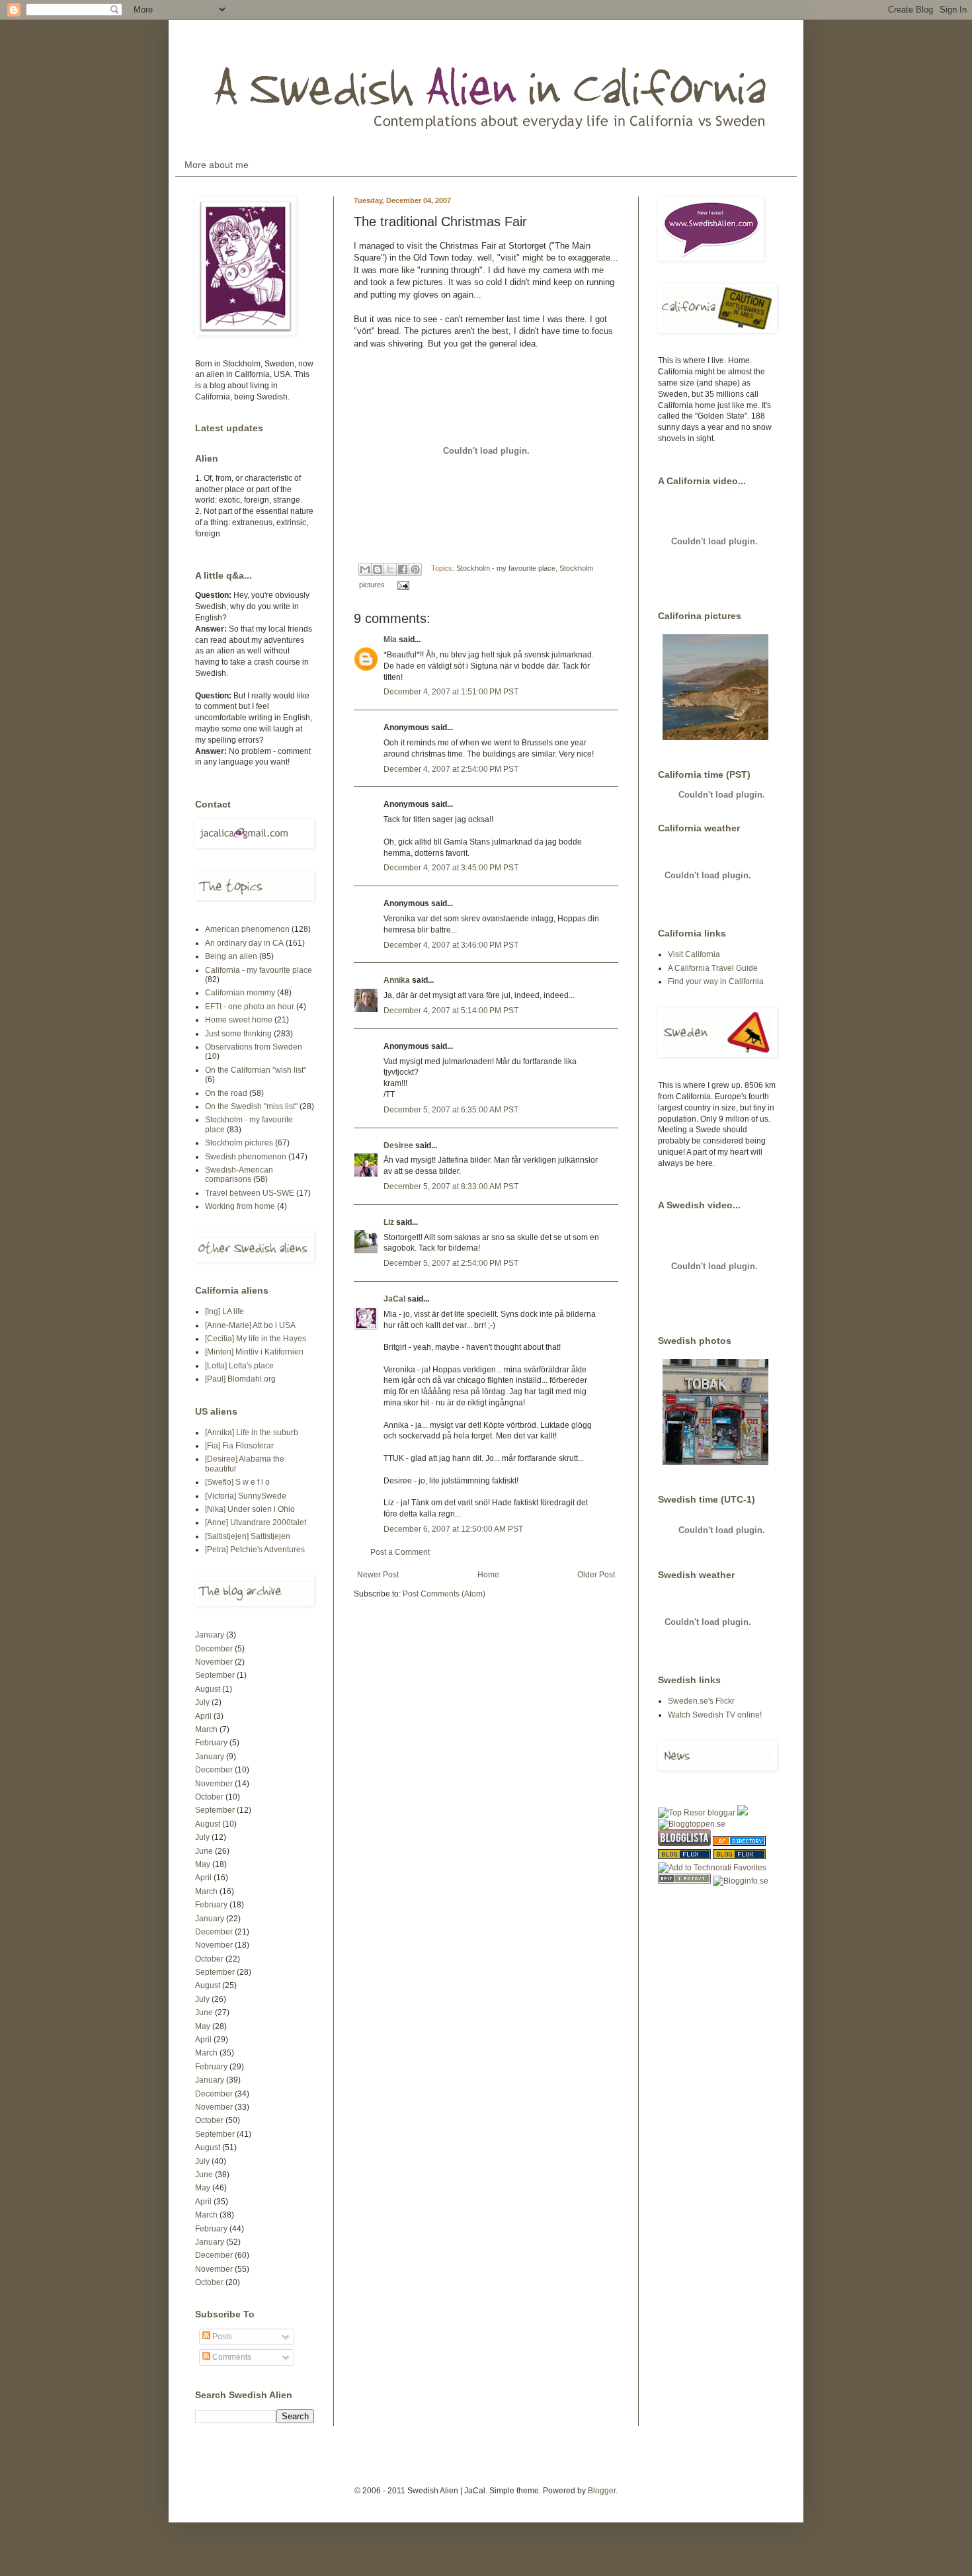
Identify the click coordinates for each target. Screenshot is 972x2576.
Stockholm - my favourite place (506, 568)
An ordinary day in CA (244, 943)
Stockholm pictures (239, 1143)
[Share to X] (390, 569)
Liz (389, 1222)
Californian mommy (240, 993)
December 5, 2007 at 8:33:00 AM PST (451, 1186)
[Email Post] (402, 585)
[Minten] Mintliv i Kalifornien (254, 1352)
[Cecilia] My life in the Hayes (256, 1339)
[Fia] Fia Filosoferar (239, 1446)
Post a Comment (400, 1552)
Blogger (602, 2491)
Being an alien (231, 956)
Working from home (240, 1206)
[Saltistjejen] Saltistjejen (248, 1536)
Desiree (398, 1145)
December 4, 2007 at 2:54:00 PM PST (451, 769)
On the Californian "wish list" (256, 1070)
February (211, 1743)
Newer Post (378, 1575)
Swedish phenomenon (246, 1157)
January (210, 1635)
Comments (231, 2357)
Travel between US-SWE (250, 1193)
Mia (390, 640)
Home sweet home (239, 1020)
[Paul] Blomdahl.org (240, 1379)
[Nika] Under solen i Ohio (250, 1509)
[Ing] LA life (224, 1311)
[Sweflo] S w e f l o (237, 1482)
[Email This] (365, 569)
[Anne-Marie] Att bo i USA (250, 1325)
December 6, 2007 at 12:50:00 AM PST (453, 1529)
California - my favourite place (259, 970)
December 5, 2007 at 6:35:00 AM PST (451, 1110)
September (215, 1675)
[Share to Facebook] (403, 569)
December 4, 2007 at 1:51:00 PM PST (451, 692)
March (206, 1729)
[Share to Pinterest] (415, 569)
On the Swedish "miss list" (251, 1106)
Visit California (694, 954)
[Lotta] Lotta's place (239, 1366)
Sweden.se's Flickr (701, 1701)
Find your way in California (716, 981)
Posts (221, 2337)
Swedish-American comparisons (239, 1175)
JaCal (394, 1299)
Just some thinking (238, 1034)
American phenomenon (247, 929)
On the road (226, 1093)
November (214, 1662)
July (202, 1702)
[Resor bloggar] (697, 1813)
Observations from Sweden (254, 1047)
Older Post (596, 1575)
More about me (217, 165)
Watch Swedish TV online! (715, 1715)
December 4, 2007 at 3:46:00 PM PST (451, 945)
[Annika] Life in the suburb (252, 1433)
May (203, 1864)
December (214, 1649)
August (208, 1689)
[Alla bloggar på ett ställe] (741, 1881)
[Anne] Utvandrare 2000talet (256, 1522)
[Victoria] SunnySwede (246, 1496)
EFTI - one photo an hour (250, 1007)
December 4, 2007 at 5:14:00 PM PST (451, 1011)
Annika (397, 980)
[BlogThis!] (378, 569)
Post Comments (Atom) (444, 1594)
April (203, 1716)
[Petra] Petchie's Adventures (255, 1550)
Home (488, 1575)
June (204, 1851)
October (209, 1797)
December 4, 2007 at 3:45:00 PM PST (451, 868)
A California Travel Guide (713, 968)
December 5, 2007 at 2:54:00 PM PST (451, 1263)
